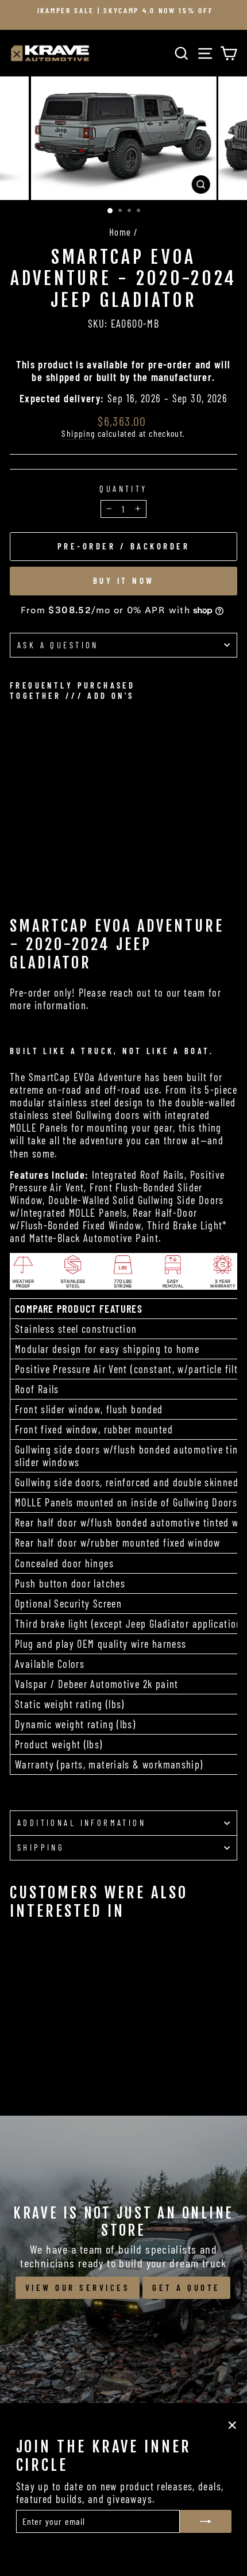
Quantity (123, 489)
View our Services (78, 2287)
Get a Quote (186, 2287)
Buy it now (124, 580)
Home (120, 232)
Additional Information (82, 1823)
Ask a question (58, 645)
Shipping (78, 433)
